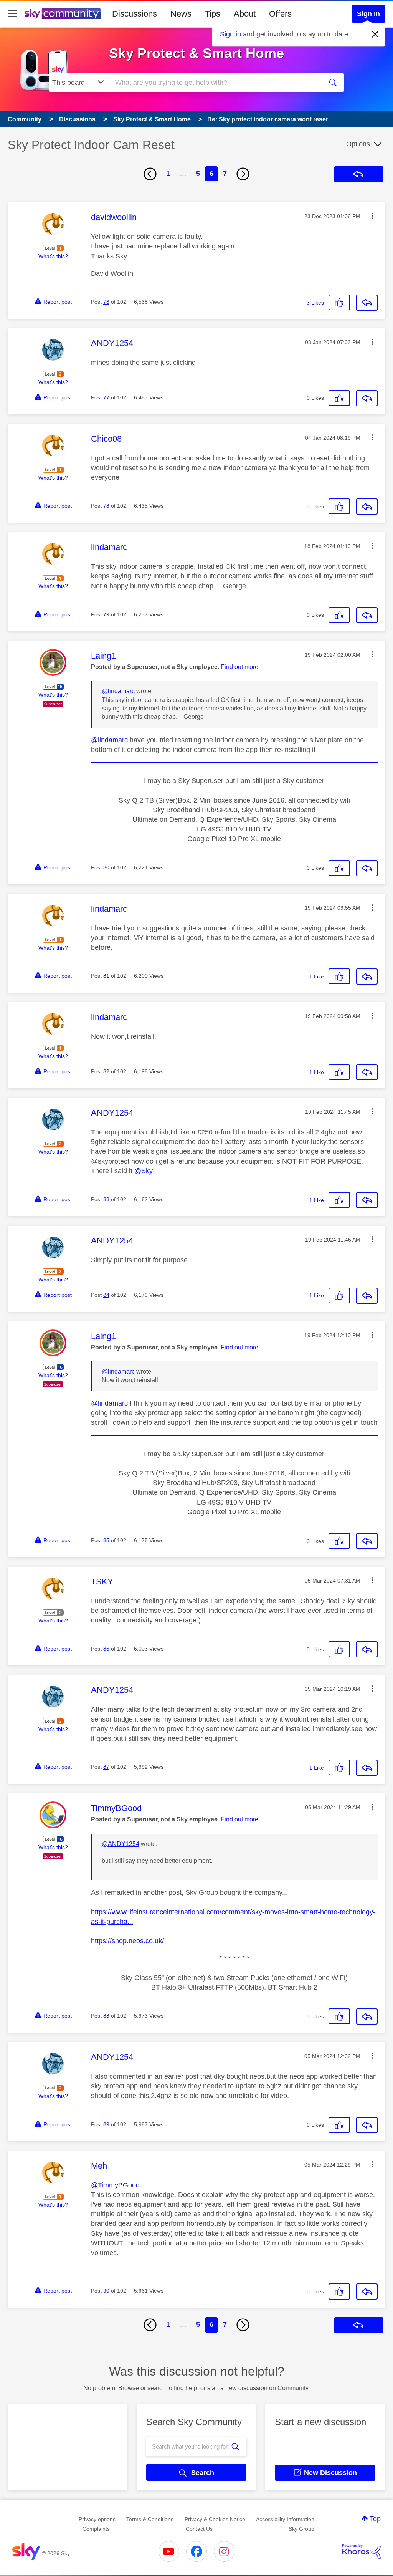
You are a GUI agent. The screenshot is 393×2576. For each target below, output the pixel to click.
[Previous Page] (150, 174)
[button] (372, 216)
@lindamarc (118, 691)
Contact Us (199, 2529)
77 (106, 397)
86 (106, 1649)
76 (106, 302)
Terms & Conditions (150, 2519)
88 (106, 2016)
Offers (280, 14)
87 (106, 1767)
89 (106, 2124)
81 (106, 976)
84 (106, 1295)
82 (106, 1071)
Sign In (368, 14)
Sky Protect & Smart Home (196, 53)
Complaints (96, 2529)
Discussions (135, 14)
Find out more (239, 667)
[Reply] (367, 303)
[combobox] (215, 83)
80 (106, 867)
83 (106, 1199)
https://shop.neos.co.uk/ (127, 1941)
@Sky (144, 1171)
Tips (213, 14)
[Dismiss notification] (375, 35)
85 (106, 1540)
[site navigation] (12, 14)
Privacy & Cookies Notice (215, 2519)
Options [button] (358, 144)
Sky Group (301, 2529)
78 (106, 506)
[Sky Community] (63, 14)
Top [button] (375, 2519)
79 (106, 614)
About (245, 14)
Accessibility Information (285, 2519)
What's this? (53, 256)
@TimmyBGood (115, 2185)
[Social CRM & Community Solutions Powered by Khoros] (362, 2551)
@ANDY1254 (121, 1844)
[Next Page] (243, 174)
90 (106, 2291)
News (181, 14)
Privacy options (97, 2519)
